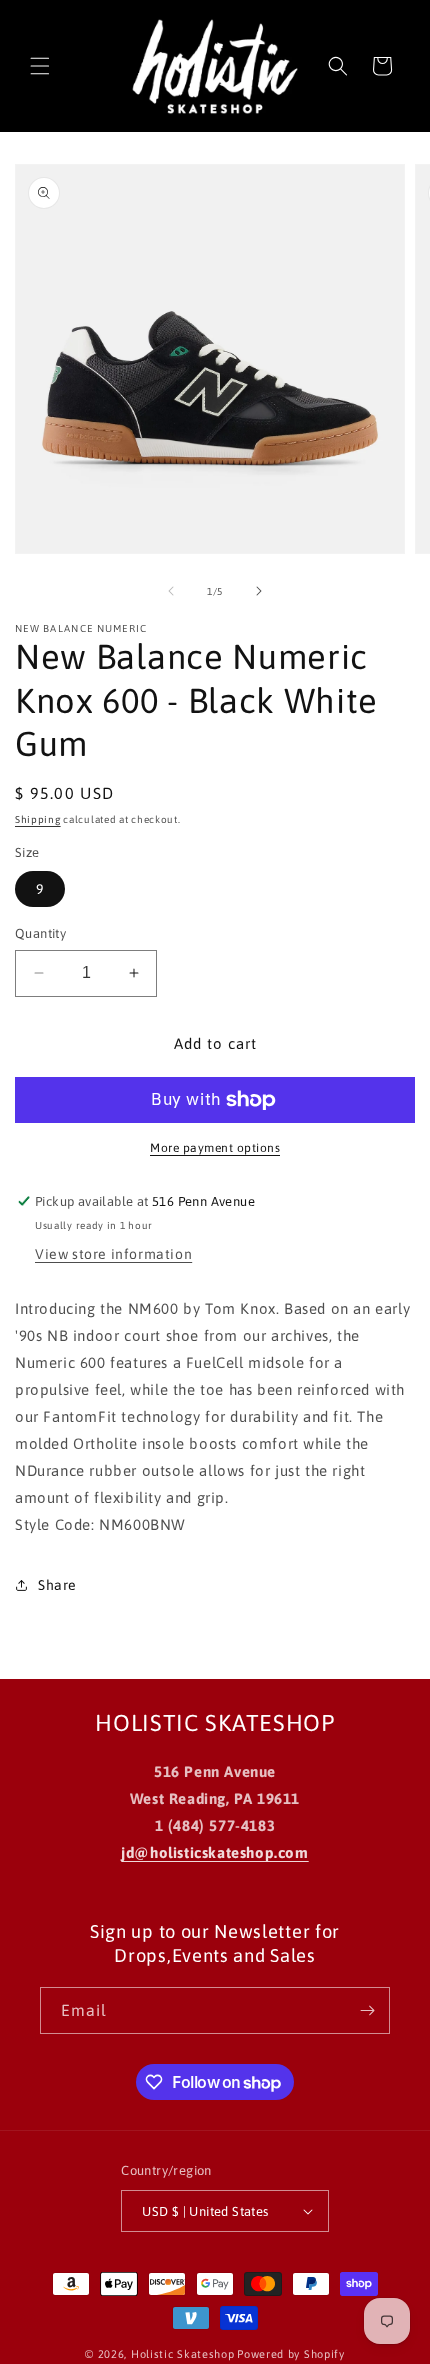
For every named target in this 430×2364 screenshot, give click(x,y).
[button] (40, 66)
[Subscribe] (367, 2010)
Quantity (40, 933)
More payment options (215, 1148)
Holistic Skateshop (183, 2354)
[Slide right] (259, 591)
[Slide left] (171, 591)
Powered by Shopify (291, 2354)
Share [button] (57, 1585)
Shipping (38, 819)
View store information (113, 1254)
